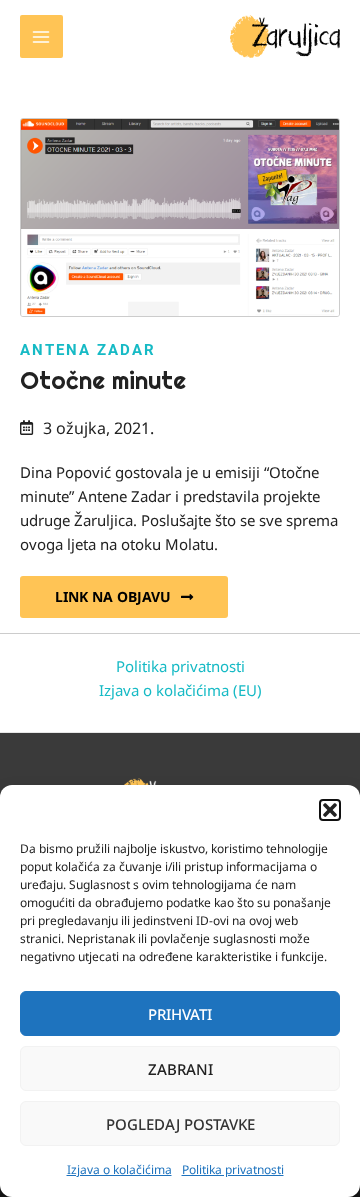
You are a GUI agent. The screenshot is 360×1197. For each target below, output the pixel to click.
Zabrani (180, 1069)
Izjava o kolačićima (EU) (180, 690)
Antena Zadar (88, 350)
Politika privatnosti (233, 1169)
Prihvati (180, 1014)
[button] (330, 810)
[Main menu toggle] (41, 36)
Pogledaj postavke (180, 1124)
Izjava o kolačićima (119, 1169)
